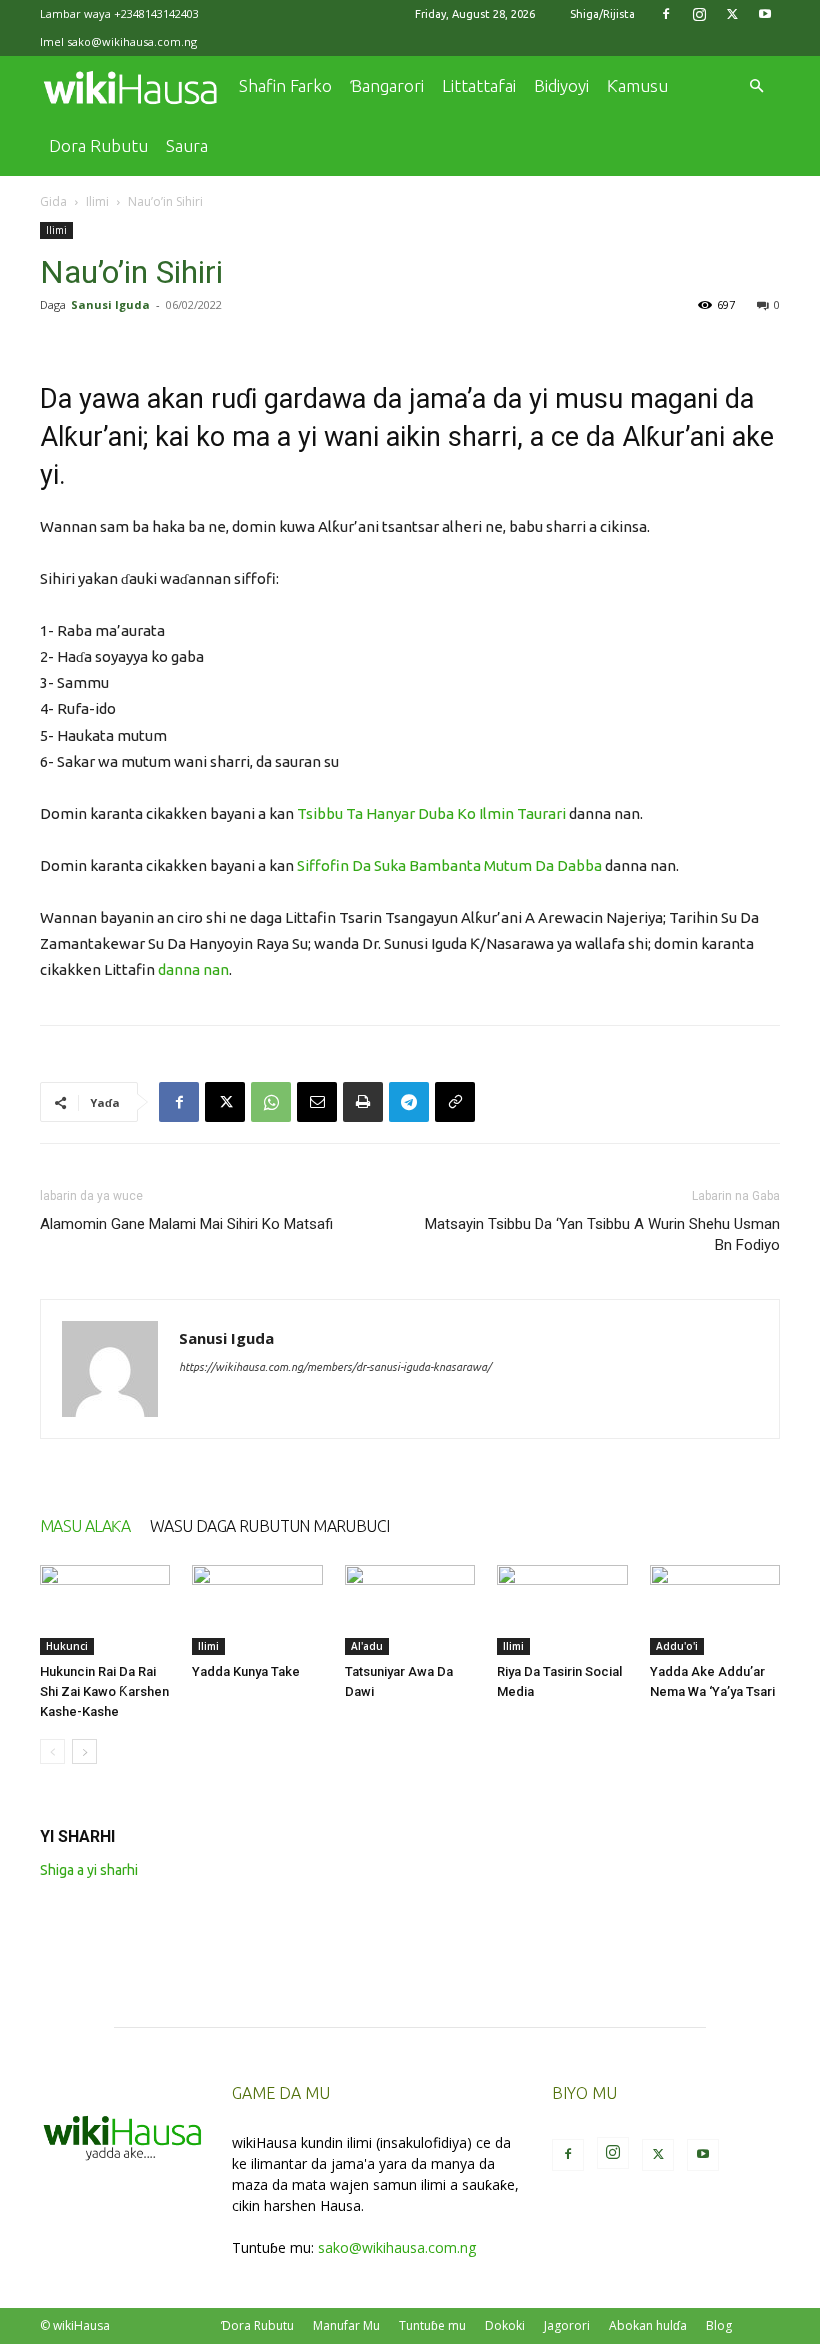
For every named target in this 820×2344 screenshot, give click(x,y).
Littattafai (479, 85)
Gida (53, 201)
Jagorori (567, 2325)
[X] (732, 14)
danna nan (193, 969)
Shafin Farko (285, 85)
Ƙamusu (637, 85)
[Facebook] (666, 14)
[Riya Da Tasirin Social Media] (562, 1610)
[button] (756, 86)
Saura (187, 145)
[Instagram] (699, 14)
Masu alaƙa (85, 1526)
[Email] (317, 1102)
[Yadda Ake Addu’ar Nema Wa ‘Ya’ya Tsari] (715, 1610)
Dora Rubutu (98, 145)
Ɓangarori (387, 85)
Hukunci (67, 1646)
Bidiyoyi (561, 85)
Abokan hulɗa (648, 2325)
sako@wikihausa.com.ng (132, 41)
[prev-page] (52, 1751)
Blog (719, 2325)
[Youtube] (765, 14)
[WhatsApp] (271, 1102)
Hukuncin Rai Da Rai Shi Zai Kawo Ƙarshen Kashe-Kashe (104, 1691)
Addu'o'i (677, 1646)
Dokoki (505, 2325)
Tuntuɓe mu (432, 2325)
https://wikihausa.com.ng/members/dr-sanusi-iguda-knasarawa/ (335, 1367)
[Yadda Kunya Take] (257, 1610)
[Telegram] (409, 1102)
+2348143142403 (156, 13)
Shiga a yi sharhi (89, 1870)
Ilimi (97, 201)
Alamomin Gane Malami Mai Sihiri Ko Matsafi (186, 1224)
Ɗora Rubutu (257, 2325)
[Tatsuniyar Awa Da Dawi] (410, 1610)
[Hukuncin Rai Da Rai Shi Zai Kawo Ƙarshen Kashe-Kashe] (105, 1610)
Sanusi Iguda (110, 304)
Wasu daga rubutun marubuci (269, 1526)
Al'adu (367, 1646)
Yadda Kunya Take (246, 1671)
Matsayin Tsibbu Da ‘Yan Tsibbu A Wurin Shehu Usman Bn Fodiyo (602, 1234)
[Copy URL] (455, 1102)
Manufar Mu (346, 2325)
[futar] (363, 1102)
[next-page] (84, 1751)
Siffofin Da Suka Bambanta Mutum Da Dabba (449, 865)
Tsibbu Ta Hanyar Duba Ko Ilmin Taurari (431, 813)
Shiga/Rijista (602, 14)
